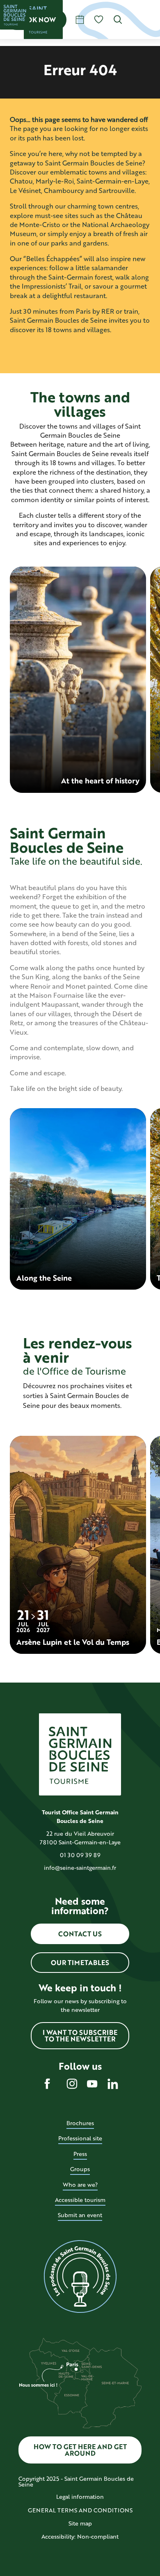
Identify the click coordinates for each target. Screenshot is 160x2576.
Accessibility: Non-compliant (80, 2536)
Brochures (80, 2123)
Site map (80, 2523)
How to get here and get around (80, 2450)
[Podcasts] (80, 2277)
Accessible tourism (80, 2200)
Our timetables (80, 1962)
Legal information (80, 2497)
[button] (118, 20)
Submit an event (80, 2215)
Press (80, 2154)
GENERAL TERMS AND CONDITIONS (80, 2510)
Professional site (80, 2138)
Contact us (80, 1934)
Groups (80, 2169)
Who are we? (80, 2185)
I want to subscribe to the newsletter (80, 2035)
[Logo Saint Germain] (80, 1754)
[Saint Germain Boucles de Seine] (15, 15)
